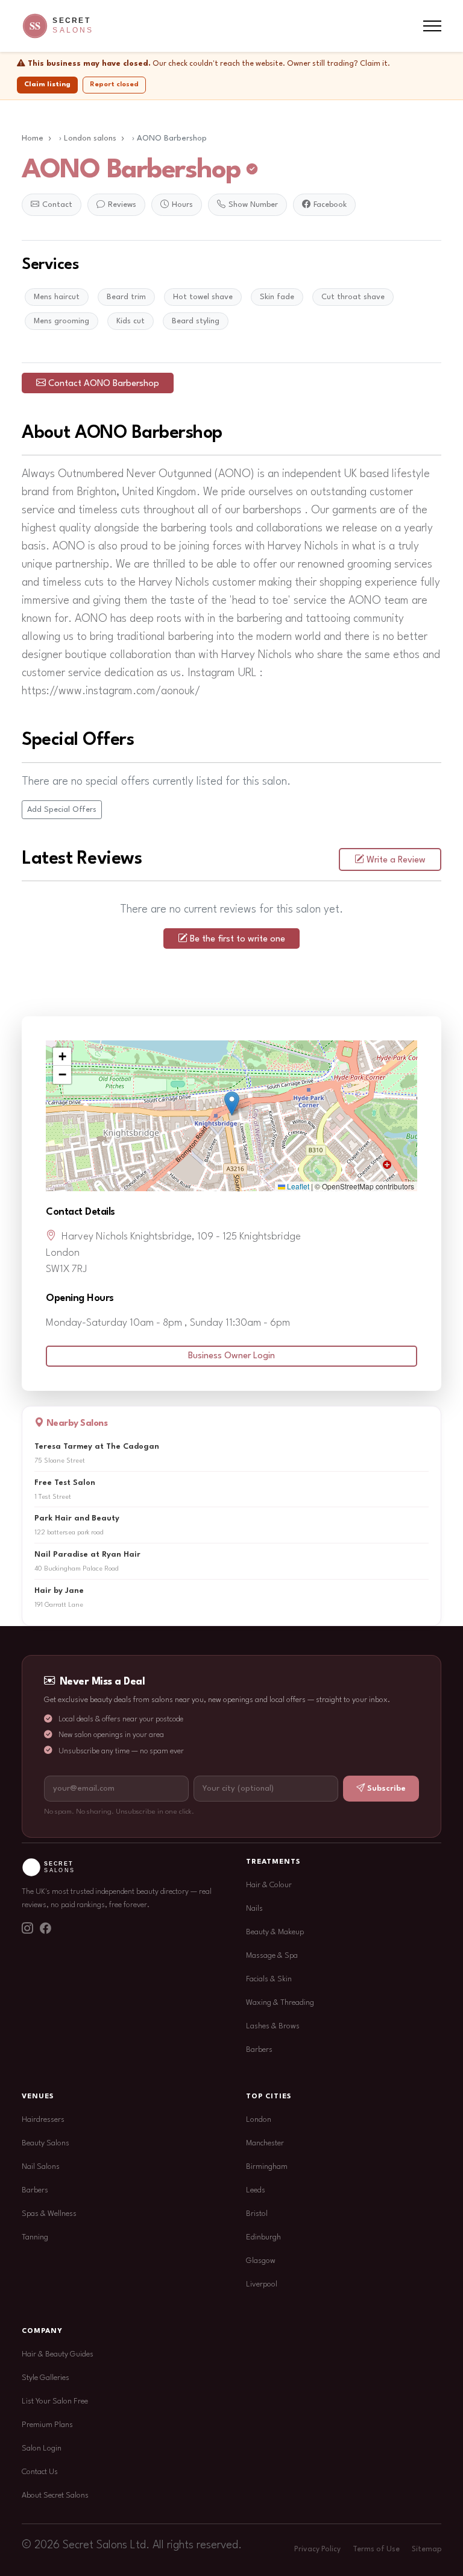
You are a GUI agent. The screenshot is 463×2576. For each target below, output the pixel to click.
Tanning (35, 2237)
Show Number (253, 205)
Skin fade (277, 297)
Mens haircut (57, 297)
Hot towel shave (203, 297)
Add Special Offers (62, 810)
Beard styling (196, 321)
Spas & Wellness (49, 2214)
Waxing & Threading (280, 2003)
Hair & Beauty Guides (58, 2354)
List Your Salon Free (55, 2401)
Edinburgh (263, 2237)
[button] (232, 1103)
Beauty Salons (46, 2143)
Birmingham (267, 2167)
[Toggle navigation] (432, 26)
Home (33, 138)
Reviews (122, 205)
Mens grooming (61, 321)
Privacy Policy (317, 2549)
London (259, 2120)
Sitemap (427, 2549)
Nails (254, 1909)
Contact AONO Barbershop (104, 384)
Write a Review (396, 860)
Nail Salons (41, 2167)
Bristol (257, 2214)
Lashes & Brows (273, 2026)
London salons (90, 138)
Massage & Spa (272, 1956)
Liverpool (262, 2284)
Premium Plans (47, 2425)
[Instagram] (27, 1930)
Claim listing (47, 84)
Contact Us (40, 2472)
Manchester (265, 2143)
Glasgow (261, 2261)
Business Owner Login (231, 1356)
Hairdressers (43, 2120)
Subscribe (386, 1789)
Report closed (114, 84)
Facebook (330, 205)
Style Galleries (46, 2378)
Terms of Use (376, 2549)
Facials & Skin (269, 1979)
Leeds (256, 2190)
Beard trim (126, 297)
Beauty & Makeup (275, 1932)
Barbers (259, 2050)
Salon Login (42, 2448)
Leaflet (297, 1186)
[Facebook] (45, 1930)
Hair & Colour (269, 1885)
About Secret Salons (55, 2495)
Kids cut (131, 321)
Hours (182, 205)
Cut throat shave (353, 297)
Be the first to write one (238, 939)
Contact (57, 205)
